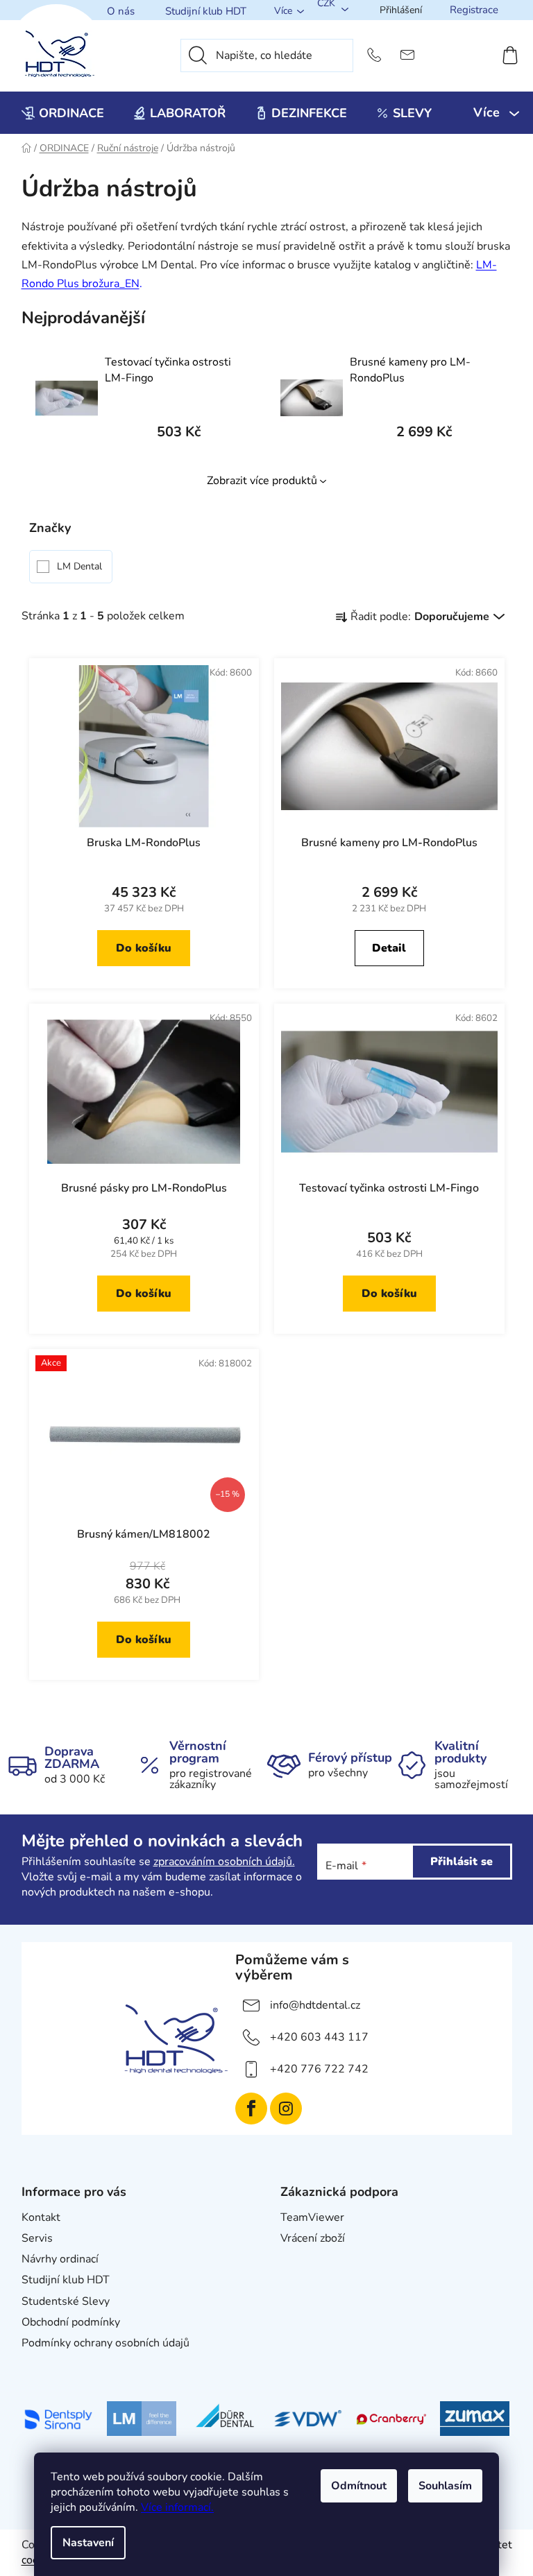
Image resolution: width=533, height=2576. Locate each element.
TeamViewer (312, 2217)
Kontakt (41, 2217)
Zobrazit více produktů (262, 481)
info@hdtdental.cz (315, 2005)
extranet (302, 2259)
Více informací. (177, 2507)
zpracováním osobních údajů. (224, 1862)
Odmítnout (359, 2486)
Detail (389, 948)
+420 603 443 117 (319, 2037)
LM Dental (81, 566)
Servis (37, 2238)
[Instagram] (286, 2109)
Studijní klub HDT (206, 11)
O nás (121, 11)
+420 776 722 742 (319, 2069)
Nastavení (88, 2543)
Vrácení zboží (313, 2238)
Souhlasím (445, 2486)
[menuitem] (63, 113)
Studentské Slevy (66, 2301)
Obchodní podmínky (71, 2322)
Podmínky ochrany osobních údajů (105, 2343)
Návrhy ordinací (60, 2259)
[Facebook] (251, 2109)
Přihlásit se (462, 1862)
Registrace (474, 10)
